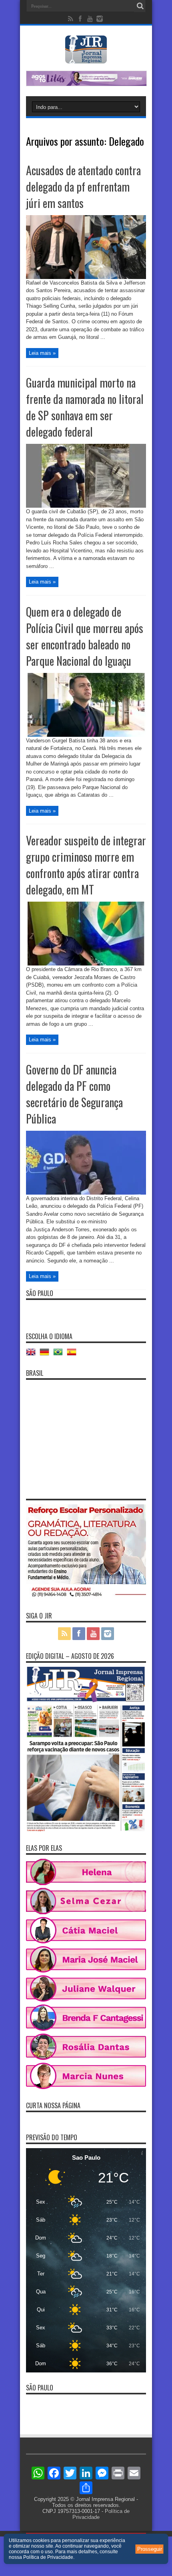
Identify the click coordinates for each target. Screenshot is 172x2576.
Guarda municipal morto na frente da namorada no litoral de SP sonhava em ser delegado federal (85, 407)
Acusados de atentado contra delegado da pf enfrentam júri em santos (83, 187)
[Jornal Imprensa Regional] (86, 57)
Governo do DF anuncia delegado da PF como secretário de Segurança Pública (74, 1094)
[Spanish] (74, 1355)
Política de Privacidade (48, 2557)
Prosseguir (150, 2549)
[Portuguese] (60, 1355)
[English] (33, 1355)
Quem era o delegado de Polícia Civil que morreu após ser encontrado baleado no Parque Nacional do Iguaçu (85, 636)
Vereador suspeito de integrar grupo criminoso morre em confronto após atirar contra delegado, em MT (86, 865)
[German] (46, 1355)
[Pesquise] (140, 6)
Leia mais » (42, 353)
